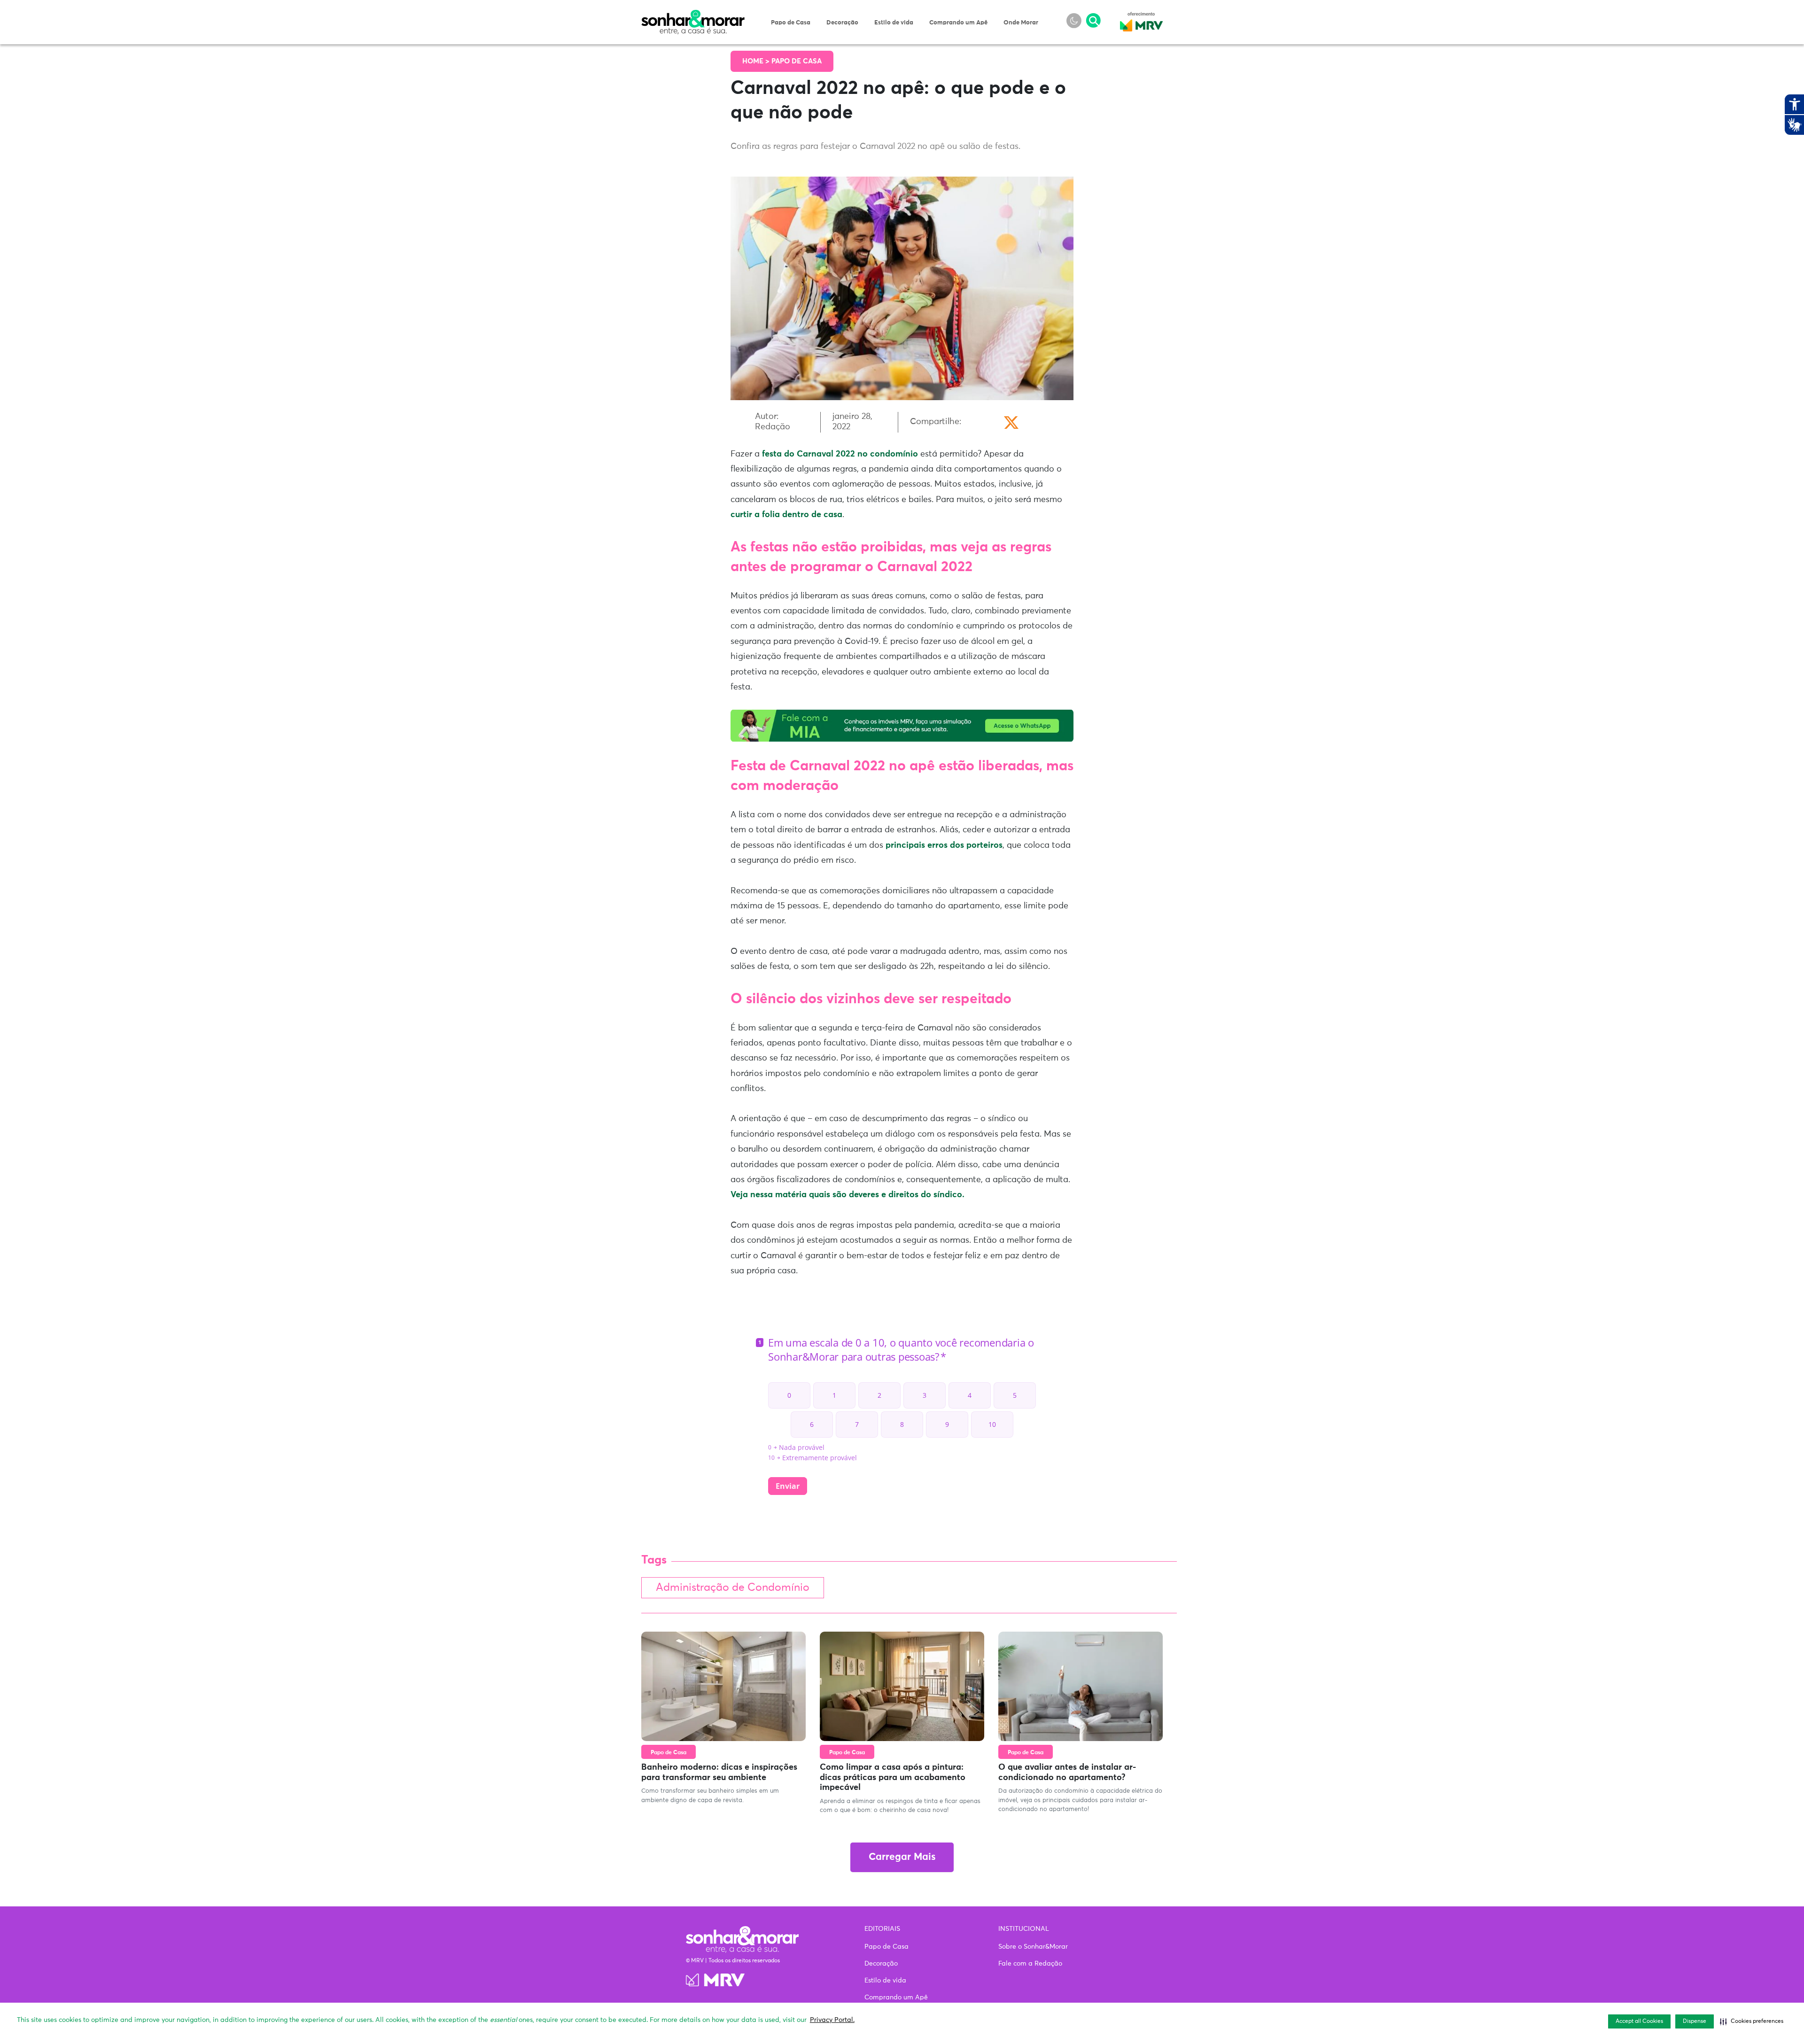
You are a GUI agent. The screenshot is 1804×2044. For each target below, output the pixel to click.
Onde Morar (1021, 23)
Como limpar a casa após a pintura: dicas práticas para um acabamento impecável (893, 1777)
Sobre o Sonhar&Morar (1033, 1947)
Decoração (842, 23)
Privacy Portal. (832, 2020)
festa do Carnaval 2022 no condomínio (840, 454)
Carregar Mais (902, 1857)
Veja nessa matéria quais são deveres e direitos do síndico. (848, 1195)
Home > (757, 61)
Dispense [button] (1695, 2021)
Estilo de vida (894, 23)
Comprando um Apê (958, 23)
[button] (1752, 2021)
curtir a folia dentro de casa (786, 515)
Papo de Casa (791, 23)
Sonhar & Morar (693, 15)
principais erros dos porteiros (944, 845)
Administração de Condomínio (733, 1588)
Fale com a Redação (1030, 1964)
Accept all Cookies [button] (1639, 2021)
